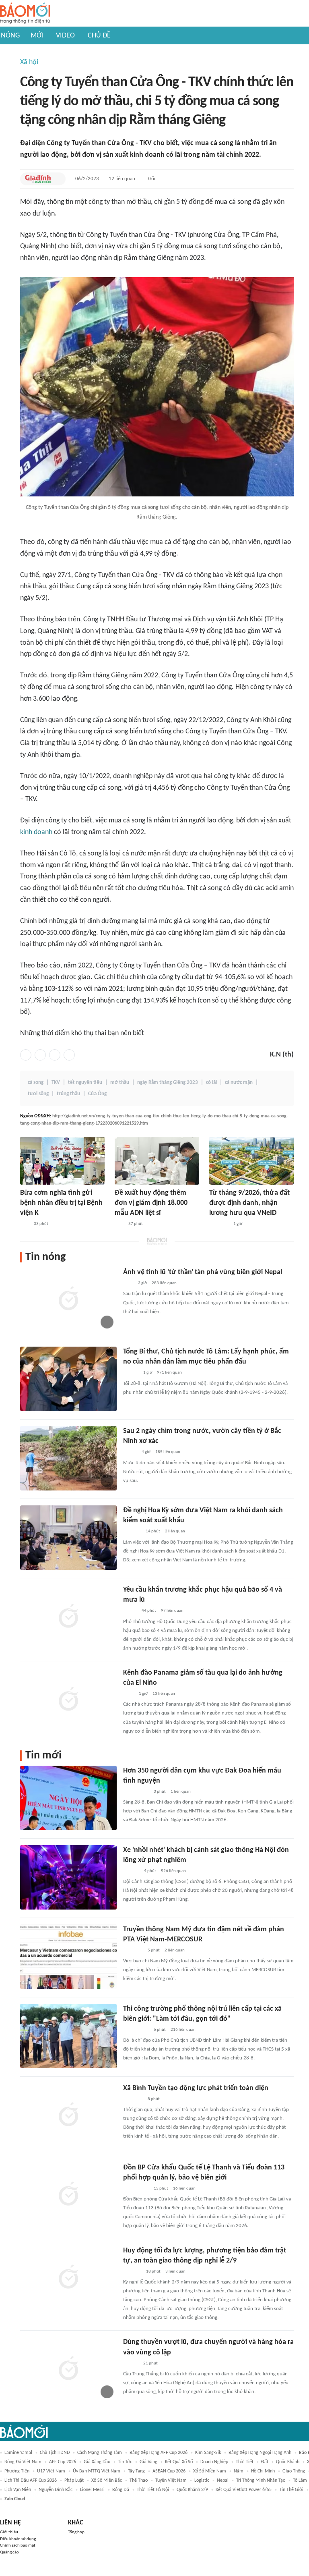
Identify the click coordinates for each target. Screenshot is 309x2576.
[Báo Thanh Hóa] (132, 2272)
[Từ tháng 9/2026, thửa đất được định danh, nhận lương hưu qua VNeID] (251, 1161)
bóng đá (121, 2490)
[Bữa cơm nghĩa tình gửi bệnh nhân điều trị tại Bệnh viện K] (62, 1161)
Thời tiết (245, 2462)
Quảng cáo (9, 2552)
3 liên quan (175, 2272)
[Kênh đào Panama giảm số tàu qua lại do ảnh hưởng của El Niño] (68, 1700)
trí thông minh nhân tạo (261, 2481)
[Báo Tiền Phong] (131, 2364)
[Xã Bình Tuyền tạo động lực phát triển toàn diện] (68, 2115)
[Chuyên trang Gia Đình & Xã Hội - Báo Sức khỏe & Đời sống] (38, 179)
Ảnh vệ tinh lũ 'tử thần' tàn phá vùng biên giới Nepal (203, 1272)
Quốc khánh (288, 2462)
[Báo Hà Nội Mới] (131, 1871)
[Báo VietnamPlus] (133, 1951)
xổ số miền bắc (107, 2481)
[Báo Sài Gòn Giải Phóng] (131, 1373)
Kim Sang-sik (208, 2453)
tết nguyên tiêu (85, 1083)
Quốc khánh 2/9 (192, 2490)
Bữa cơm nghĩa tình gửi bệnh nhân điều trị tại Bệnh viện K (61, 1203)
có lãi (211, 1083)
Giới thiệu (9, 2532)
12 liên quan (122, 179)
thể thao (139, 2481)
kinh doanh (36, 832)
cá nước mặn (239, 1083)
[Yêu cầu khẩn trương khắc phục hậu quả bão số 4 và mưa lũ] (68, 1617)
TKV (56, 1083)
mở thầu (120, 1083)
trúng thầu (68, 1094)
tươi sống (38, 1094)
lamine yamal (18, 2453)
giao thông (294, 2471)
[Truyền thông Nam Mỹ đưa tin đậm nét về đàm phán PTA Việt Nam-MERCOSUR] (68, 1957)
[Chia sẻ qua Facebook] (26, 1055)
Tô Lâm (300, 2481)
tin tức (125, 2462)
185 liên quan (168, 1452)
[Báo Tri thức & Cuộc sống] (219, 1224)
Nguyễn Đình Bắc (56, 2490)
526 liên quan (173, 1871)
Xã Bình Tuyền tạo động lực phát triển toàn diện (196, 2088)
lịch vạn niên (18, 2490)
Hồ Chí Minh (263, 2471)
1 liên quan (181, 1792)
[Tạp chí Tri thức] (128, 1283)
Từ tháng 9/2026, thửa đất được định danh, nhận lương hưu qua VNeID (249, 1203)
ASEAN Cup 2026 (169, 2471)
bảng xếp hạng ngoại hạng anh (260, 2453)
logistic (202, 2481)
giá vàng (148, 2462)
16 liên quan (184, 2189)
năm (239, 2471)
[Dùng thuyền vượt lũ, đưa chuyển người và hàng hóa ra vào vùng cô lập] (68, 2369)
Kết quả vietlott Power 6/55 (244, 2490)
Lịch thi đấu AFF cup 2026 (31, 2481)
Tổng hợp (76, 2532)
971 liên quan (169, 1373)
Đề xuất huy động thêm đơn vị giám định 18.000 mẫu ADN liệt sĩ (151, 1203)
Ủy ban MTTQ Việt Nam (97, 2471)
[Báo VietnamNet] (130, 1453)
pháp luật (74, 2481)
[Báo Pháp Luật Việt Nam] (130, 1611)
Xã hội (29, 62)
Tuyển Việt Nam (171, 2481)
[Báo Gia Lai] (136, 1792)
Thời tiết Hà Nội (153, 2490)
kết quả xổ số (179, 2462)
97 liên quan (172, 1611)
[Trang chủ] (25, 13)
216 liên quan (183, 2030)
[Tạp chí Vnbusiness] (132, 1532)
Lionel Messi (92, 2490)
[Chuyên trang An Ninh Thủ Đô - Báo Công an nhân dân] (25, 1224)
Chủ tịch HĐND (55, 2453)
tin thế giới (291, 2490)
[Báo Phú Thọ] (133, 2099)
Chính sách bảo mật (18, 2546)
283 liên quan (164, 1283)
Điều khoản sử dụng (18, 2539)
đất (265, 2462)
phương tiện (17, 2471)
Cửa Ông (97, 1094)
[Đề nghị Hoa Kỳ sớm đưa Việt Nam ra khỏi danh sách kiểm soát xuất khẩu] (68, 1538)
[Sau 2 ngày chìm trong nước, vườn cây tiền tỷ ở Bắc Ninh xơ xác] (68, 1458)
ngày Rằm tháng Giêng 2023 (168, 1083)
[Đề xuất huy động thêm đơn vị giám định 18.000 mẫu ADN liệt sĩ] (157, 1161)
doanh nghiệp (214, 2462)
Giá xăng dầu (97, 2462)
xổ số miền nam (210, 2471)
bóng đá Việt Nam (23, 2462)
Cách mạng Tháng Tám (100, 2453)
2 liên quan (175, 1531)
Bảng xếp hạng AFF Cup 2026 (159, 2453)
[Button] (58, 179)
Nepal (223, 2481)
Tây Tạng (136, 2471)
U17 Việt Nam (51, 2471)
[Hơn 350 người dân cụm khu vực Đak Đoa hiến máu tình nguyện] (68, 1798)
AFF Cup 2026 (63, 2462)
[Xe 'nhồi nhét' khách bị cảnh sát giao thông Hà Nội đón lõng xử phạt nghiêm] (68, 1877)
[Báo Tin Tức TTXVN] (129, 1694)
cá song (36, 1083)
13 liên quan (164, 1694)
